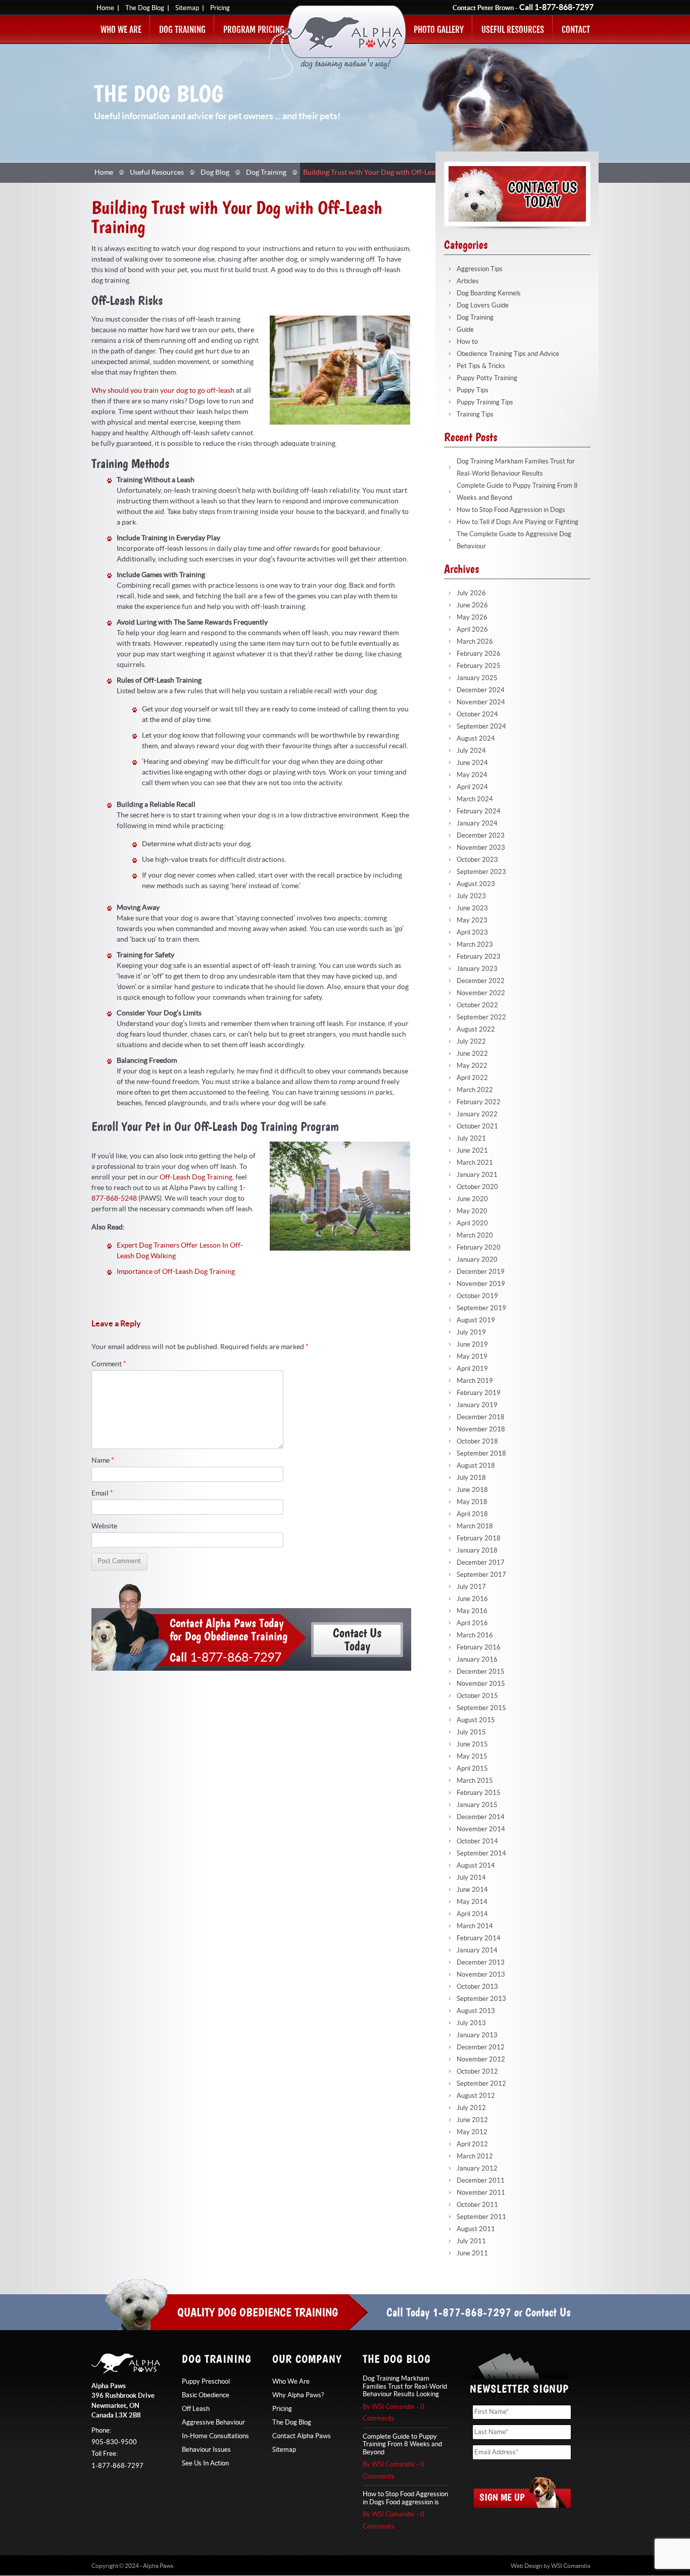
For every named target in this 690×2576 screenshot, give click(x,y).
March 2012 (475, 2156)
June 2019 (472, 1345)
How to (467, 342)
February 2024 (479, 811)
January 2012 (477, 2169)
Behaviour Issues (206, 2450)
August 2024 (476, 739)
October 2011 (477, 2205)
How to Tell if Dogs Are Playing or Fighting (517, 522)
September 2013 (481, 1999)
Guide (465, 330)
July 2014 (471, 1878)
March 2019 (475, 1381)
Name (103, 1461)
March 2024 (475, 799)
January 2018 (477, 1551)
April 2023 (472, 933)
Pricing (220, 8)
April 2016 (472, 1623)
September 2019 (481, 1308)
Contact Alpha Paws (302, 2436)
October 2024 (477, 714)
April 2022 (472, 1078)
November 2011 (481, 2193)
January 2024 (477, 823)
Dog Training (182, 30)
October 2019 (477, 1296)
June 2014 (472, 1890)
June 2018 (472, 1490)
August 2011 (476, 2229)
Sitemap (187, 8)
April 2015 (472, 1769)
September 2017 (481, 1575)
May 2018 (472, 1502)
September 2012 (481, 2084)
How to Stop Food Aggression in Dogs (511, 510)
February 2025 (479, 666)
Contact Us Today (517, 194)
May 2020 (472, 1211)
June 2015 (472, 1744)
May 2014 (472, 1902)
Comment (109, 1364)
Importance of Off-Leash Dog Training (176, 1272)
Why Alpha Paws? (298, 2395)
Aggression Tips (480, 269)
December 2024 (481, 690)
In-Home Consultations (215, 2436)
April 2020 (472, 1223)
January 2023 (477, 969)
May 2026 (472, 617)
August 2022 (476, 1029)
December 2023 (481, 836)
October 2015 (477, 1696)
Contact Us (548, 2312)
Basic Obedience (206, 2395)
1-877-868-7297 (564, 8)
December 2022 (481, 981)
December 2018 (481, 1417)
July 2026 (471, 593)
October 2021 (477, 1126)
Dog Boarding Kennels (489, 293)
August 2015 (476, 1720)
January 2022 (477, 1114)
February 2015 (479, 1793)
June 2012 (472, 2120)
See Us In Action (205, 2463)
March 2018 (475, 1526)
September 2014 (481, 1853)
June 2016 (472, 1599)
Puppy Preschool (206, 2382)
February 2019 (479, 1393)
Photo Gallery (439, 30)
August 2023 (476, 884)
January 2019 (477, 1405)
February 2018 (479, 1538)
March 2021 (475, 1163)
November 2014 (481, 1829)
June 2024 (472, 763)
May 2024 (472, 775)
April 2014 (472, 1914)
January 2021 (477, 1175)
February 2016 (479, 1647)
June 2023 (472, 908)
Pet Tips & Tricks (481, 366)
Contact (576, 30)
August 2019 (476, 1320)
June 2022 (472, 1054)
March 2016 (475, 1635)
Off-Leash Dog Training (196, 1177)
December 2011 (481, 2181)
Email (102, 1493)
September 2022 (481, 1017)
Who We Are (121, 30)
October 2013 (477, 1987)
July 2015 (471, 1732)
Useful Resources (513, 30)
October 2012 (477, 2072)
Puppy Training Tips (485, 402)
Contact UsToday (357, 1639)
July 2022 (471, 1042)
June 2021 (472, 1151)
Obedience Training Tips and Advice (508, 354)
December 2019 (481, 1272)
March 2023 (475, 945)
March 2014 (475, 1926)
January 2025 (477, 678)
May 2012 (472, 2132)
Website (104, 1526)
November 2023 (481, 848)
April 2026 (472, 630)
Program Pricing (254, 30)
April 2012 (472, 2144)
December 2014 (481, 1817)
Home (105, 8)
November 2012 (481, 2059)
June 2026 (472, 605)
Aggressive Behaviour (213, 2423)
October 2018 (477, 1441)
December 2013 (481, 1963)
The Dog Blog (145, 8)
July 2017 (471, 1587)
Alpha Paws (337, 43)
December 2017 (481, 1563)
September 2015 (481, 1708)
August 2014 (476, 1866)
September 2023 (481, 872)
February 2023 (479, 957)
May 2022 (472, 1066)
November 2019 (481, 1284)
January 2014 (477, 1950)
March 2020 (475, 1235)
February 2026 (479, 654)
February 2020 (479, 1248)
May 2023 (472, 920)
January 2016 (477, 1660)
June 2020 (472, 1199)
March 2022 (475, 1090)
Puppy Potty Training (487, 378)
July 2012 (471, 2108)
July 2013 (471, 2023)
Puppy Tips (473, 390)
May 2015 (472, 1757)
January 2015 (477, 1805)
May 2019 (472, 1357)
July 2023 (471, 896)
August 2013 (476, 2011)
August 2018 (476, 1466)
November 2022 (481, 993)
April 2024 (472, 787)
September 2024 (481, 727)
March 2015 (475, 1781)
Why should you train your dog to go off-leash (163, 391)
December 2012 (481, 2047)
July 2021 (471, 1139)
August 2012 (476, 2096)
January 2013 (477, 2035)
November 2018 (481, 1429)
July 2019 (471, 1332)
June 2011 (472, 2253)
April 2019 (472, 1369)
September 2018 (481, 1454)
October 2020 (477, 1187)
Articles (468, 281)
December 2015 (481, 1672)
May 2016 (472, 1611)
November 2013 (481, 1975)
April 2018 (472, 1514)
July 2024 (471, 751)
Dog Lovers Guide (483, 305)
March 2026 (475, 642)
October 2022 (477, 1005)
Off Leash (196, 2409)
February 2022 (479, 1102)
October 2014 (477, 1841)
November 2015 (481, 1684)
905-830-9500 (114, 2442)
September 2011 (481, 2217)
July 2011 (471, 2241)
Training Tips (475, 415)
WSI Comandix (571, 2566)
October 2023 (477, 860)
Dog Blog (215, 173)
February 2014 (479, 1938)
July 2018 (471, 1478)
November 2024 (481, 702)
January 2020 (477, 1260)
